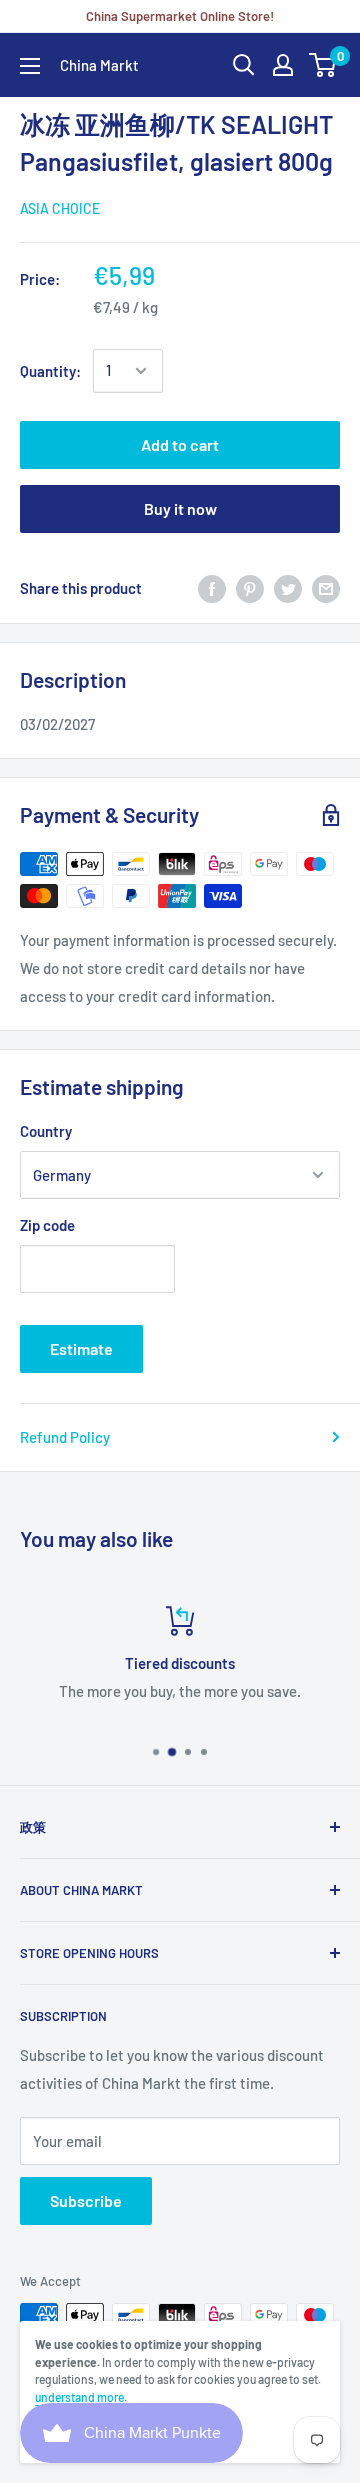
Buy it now (180, 508)
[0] (323, 65)
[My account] (283, 65)
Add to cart (180, 444)
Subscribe (86, 2200)
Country (46, 1131)
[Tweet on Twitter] (288, 588)
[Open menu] (30, 66)
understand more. (81, 2397)
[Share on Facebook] (212, 588)
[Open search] (244, 65)
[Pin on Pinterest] (250, 588)
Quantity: (50, 371)
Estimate (81, 1348)
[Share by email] (326, 588)
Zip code (47, 1225)
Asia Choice (60, 208)
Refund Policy (65, 1437)
